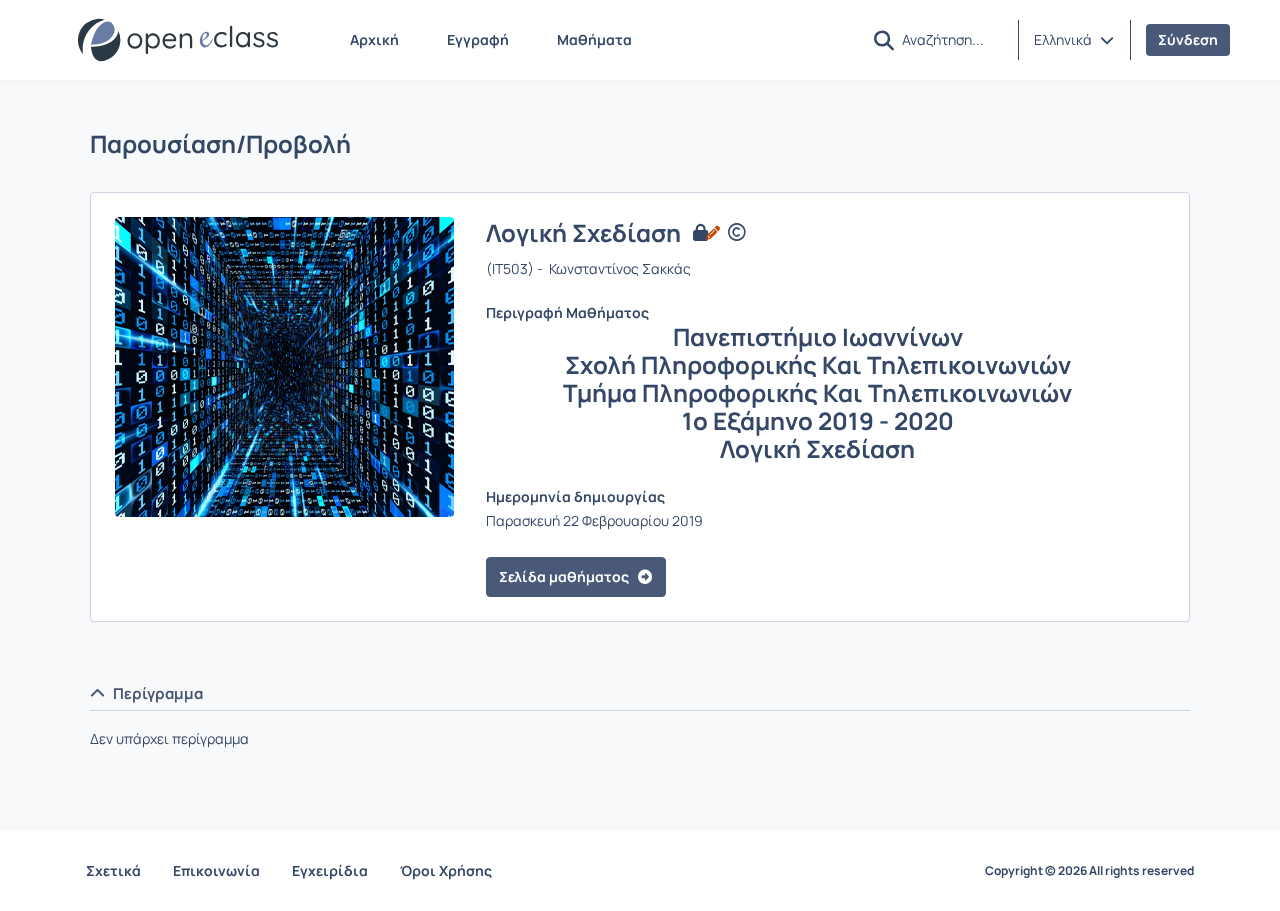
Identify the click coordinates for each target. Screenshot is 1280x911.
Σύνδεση (1188, 39)
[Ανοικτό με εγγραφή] (704, 233)
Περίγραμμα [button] (158, 693)
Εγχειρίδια (330, 870)
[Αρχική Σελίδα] (178, 40)
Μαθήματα (594, 39)
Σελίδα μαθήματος (564, 576)
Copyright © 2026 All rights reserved (1089, 871)
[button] (1074, 40)
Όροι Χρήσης (446, 870)
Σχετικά (113, 870)
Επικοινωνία (216, 870)
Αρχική (374, 39)
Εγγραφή (478, 39)
